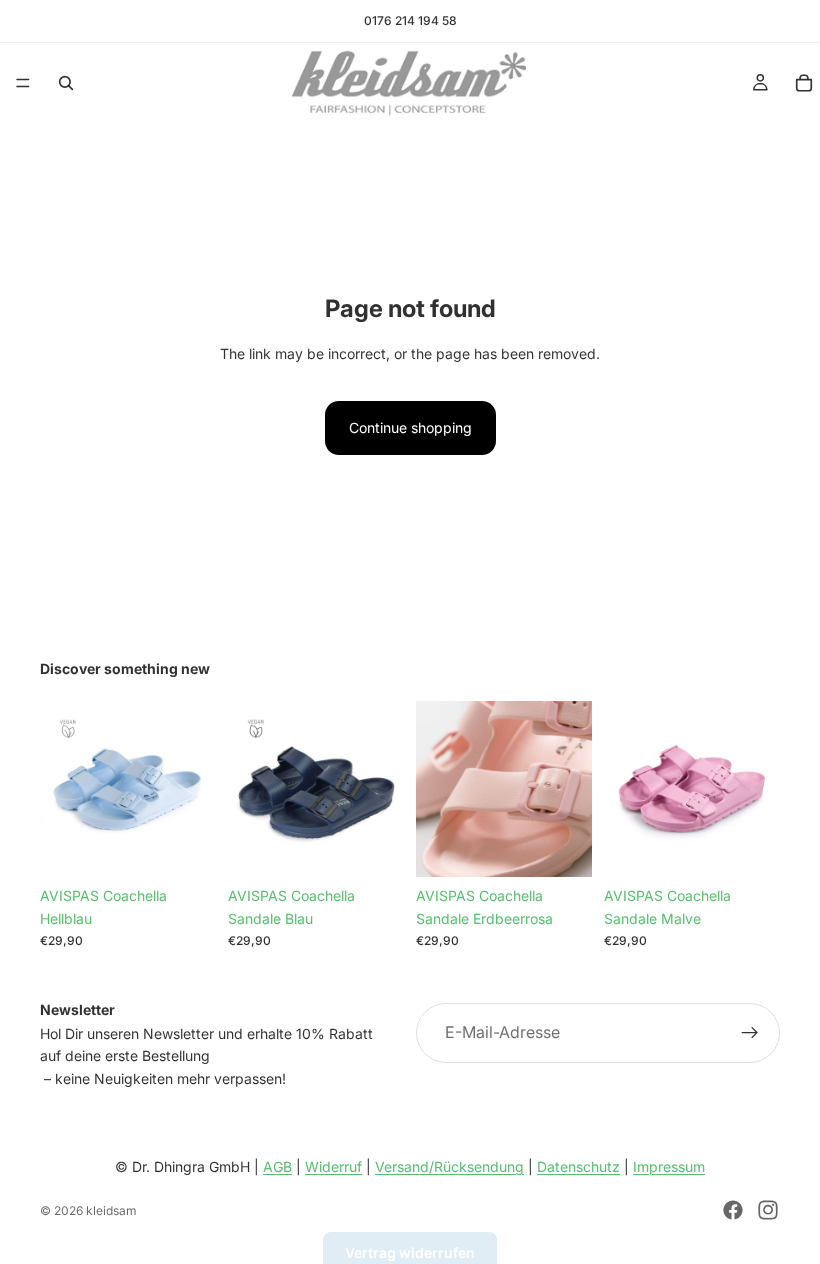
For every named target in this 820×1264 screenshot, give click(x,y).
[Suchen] (66, 83)
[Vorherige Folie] (62, 789)
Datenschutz (578, 1166)
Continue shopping (410, 427)
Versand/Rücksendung (449, 1166)
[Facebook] (733, 1210)
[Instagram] (768, 1210)
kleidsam (111, 1210)
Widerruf (333, 1166)
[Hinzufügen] (185, 847)
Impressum (669, 1166)
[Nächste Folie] (194, 789)
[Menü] (23, 83)
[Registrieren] (750, 1033)
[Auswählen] (373, 847)
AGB (277, 1166)
